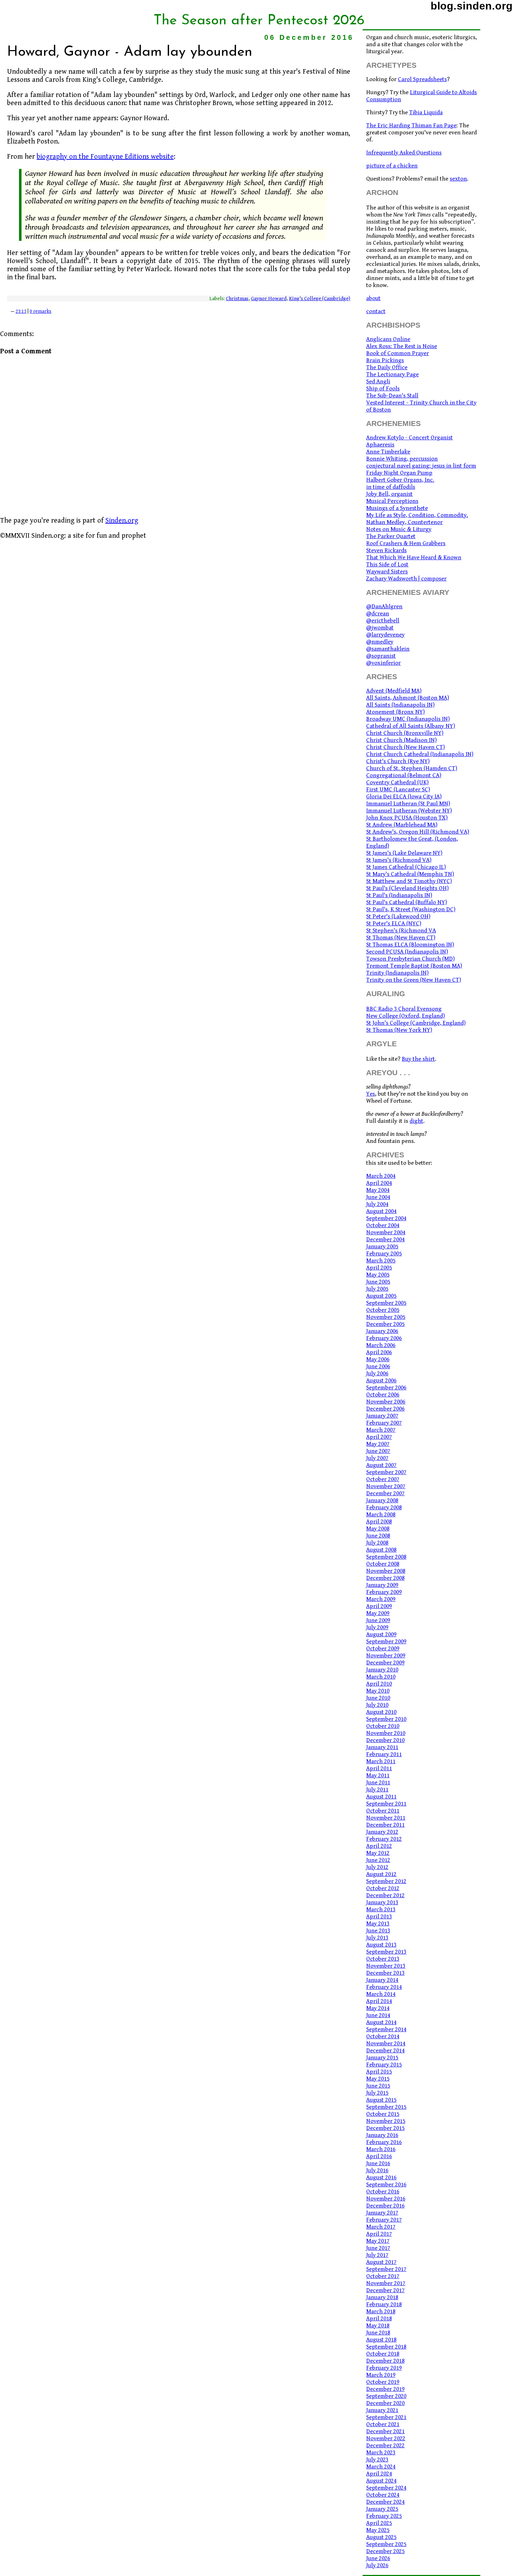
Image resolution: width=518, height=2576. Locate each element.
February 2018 (384, 2304)
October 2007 (383, 1479)
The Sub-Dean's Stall (392, 396)
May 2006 (378, 1359)
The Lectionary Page (392, 374)
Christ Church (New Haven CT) (405, 747)
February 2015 (384, 2065)
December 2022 (385, 2446)
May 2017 (378, 2241)
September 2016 (386, 2185)
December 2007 (385, 1493)
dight (416, 1121)
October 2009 (383, 1649)
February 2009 (384, 1592)
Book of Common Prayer (397, 353)
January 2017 (382, 2213)
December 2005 (385, 1324)
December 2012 (385, 1895)
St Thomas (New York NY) (399, 1030)
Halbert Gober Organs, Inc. (400, 480)
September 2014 (386, 2029)
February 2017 (384, 2220)
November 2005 (386, 1317)
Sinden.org (122, 521)
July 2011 (377, 1790)
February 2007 (384, 1423)
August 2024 (381, 2481)
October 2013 (383, 1959)
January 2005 (382, 1247)
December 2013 (385, 1973)
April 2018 (379, 2319)
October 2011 (383, 1811)
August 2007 (381, 1465)
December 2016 (385, 2206)
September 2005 (386, 1303)
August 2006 (381, 1381)
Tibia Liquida (426, 112)
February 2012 (384, 1839)
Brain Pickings (385, 360)
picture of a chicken (392, 166)
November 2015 (386, 2121)
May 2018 (378, 2326)
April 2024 (379, 2474)
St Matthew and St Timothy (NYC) (409, 881)
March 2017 (381, 2227)
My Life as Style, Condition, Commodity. (417, 515)
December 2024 (385, 2502)
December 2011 (385, 1825)
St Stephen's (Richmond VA (401, 931)
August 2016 (381, 2178)
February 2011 (384, 1754)
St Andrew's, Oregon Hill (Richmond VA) (418, 832)
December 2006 (385, 1409)
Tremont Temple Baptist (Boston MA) (414, 966)
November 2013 (386, 1966)
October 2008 (383, 1564)
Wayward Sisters (387, 572)
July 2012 (377, 1867)
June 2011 (378, 1783)
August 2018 (381, 2340)
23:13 (21, 311)
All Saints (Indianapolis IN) (400, 705)
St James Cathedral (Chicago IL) (406, 867)
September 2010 (386, 1719)
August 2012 (381, 1874)
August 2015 (381, 2100)
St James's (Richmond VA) (399, 860)
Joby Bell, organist (389, 494)
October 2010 (383, 1726)
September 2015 (386, 2107)
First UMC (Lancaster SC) (398, 790)
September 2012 (386, 1881)
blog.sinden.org (472, 6)
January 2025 (382, 2509)
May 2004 (378, 1190)
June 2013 (378, 1931)
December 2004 (385, 1240)
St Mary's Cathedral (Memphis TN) (410, 874)
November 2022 (386, 2438)
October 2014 (383, 2036)
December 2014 (385, 2051)
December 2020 (385, 2403)
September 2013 (386, 1952)
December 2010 (385, 1740)
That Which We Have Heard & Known (414, 558)
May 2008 (378, 1529)
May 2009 (378, 1613)
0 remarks (41, 311)
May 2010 (378, 1691)
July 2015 (377, 2093)
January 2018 (382, 2297)
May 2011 (378, 1776)
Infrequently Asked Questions (404, 153)
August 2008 (381, 1550)
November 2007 (386, 1486)
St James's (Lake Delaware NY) (404, 853)
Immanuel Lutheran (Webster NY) (409, 811)
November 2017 (386, 2283)
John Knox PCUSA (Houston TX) (407, 818)
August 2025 (381, 2537)
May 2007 (378, 1444)
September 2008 (386, 1557)
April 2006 (379, 1352)
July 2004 (377, 1204)
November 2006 (386, 1402)
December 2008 (385, 1578)
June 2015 (378, 2086)
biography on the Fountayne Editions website (105, 157)
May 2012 (378, 1853)
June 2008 (378, 1536)
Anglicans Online (388, 339)
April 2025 (379, 2523)
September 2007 (386, 1472)
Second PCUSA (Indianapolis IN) (407, 952)
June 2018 (378, 2333)
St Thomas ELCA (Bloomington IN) (410, 945)
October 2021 (383, 2424)
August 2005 (381, 1296)
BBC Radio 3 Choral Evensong (404, 1009)
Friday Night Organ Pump (399, 473)
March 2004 (381, 1176)
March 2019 (381, 2375)
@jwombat (380, 628)
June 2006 (378, 1366)
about (373, 298)
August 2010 (381, 1712)
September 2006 (386, 1388)
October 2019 (383, 2382)
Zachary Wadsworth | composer (406, 579)
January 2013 (382, 1902)
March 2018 (381, 2312)
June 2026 (378, 2558)
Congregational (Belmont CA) (404, 775)
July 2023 (377, 2460)
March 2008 (381, 1515)
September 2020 (386, 2396)
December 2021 (385, 2431)
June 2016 (378, 2163)
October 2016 (383, 2192)
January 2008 (382, 1500)
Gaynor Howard (269, 299)
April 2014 (379, 2001)
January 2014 (382, 1980)
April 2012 (379, 1846)
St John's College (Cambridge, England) (416, 1023)
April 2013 (379, 1917)
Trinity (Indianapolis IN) (397, 973)
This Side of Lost (387, 565)
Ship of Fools (383, 389)
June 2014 (378, 2015)
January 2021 (382, 2410)
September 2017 (386, 2269)
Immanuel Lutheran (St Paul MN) (408, 804)
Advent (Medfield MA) (394, 691)
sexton (458, 179)
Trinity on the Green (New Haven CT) (414, 980)
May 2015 (378, 2079)
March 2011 (381, 1761)
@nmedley (380, 642)
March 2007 (381, 1430)
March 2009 (381, 1599)
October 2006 (383, 1395)
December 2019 (385, 2389)
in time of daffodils (391, 487)
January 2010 (382, 1670)
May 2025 (378, 2530)
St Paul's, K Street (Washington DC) (411, 909)
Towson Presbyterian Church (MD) (410, 959)
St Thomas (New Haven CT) (401, 938)
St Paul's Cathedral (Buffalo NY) (406, 902)
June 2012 (378, 1860)
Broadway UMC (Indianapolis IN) (408, 719)
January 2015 (382, 2058)
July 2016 (377, 2170)
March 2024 (381, 2467)
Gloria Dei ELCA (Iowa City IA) (404, 797)
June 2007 (378, 1451)
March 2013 (381, 1910)
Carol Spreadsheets (422, 79)
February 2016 (384, 2142)
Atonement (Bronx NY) (395, 712)
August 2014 (381, 2022)
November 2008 (386, 1571)
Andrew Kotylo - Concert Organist (409, 438)
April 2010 (379, 1684)
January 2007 (382, 1416)
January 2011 (382, 1747)
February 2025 (384, 2516)
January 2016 (382, 2135)
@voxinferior (383, 663)
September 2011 (386, 1804)
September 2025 (386, 2544)
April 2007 (379, 1437)
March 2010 (381, 1677)
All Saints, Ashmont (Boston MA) (408, 698)
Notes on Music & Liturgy (399, 529)
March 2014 (381, 1994)
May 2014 (378, 2008)
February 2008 (384, 1508)
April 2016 (379, 2156)
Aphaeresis (380, 445)
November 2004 (386, 1232)
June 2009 (378, 1620)
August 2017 (381, 2262)
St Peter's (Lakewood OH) (398, 916)
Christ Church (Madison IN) (401, 740)
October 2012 (383, 1888)
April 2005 (379, 1268)
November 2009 (386, 1656)
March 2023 (381, 2453)
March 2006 (381, 1345)
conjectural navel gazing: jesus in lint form (421, 466)
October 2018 (383, 2354)
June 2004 (378, 1197)
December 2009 (385, 1663)
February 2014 (384, 1987)
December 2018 (385, 2361)
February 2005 (384, 1254)
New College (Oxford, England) (405, 1016)
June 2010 (378, 1698)
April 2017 (379, 2234)
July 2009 (377, 1627)
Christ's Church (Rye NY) (398, 761)
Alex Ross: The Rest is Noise (402, 346)
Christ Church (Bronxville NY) (405, 733)
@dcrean (378, 614)
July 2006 (377, 1374)
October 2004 (383, 1225)
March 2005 (381, 1261)
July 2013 (377, 1938)
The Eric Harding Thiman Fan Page (411, 126)
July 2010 (377, 1705)
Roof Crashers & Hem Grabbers (406, 543)
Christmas (237, 299)
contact (376, 311)
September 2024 (386, 2488)
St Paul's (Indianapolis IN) (399, 895)
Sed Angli (378, 382)
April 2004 (379, 1183)
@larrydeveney (385, 635)
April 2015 (379, 2072)
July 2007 (377, 1458)
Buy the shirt (418, 1059)
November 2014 (386, 2044)
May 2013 (378, 1924)
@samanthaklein (388, 649)
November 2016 (386, 2199)
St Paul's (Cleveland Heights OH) (407, 888)
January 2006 (382, 1331)
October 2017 (383, 2276)
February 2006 (384, 1338)
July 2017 (377, 2255)
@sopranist (381, 656)
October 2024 (383, 2495)
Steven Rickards (386, 550)
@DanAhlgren (384, 607)
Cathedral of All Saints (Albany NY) (411, 726)
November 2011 (386, 1818)
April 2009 (379, 1606)
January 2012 (382, 1832)
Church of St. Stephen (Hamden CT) (412, 768)
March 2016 (381, 2149)
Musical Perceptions (392, 501)
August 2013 (381, 1945)
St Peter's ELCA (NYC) (394, 924)
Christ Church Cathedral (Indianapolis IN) (420, 754)
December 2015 (385, 2128)
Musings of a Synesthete (397, 508)
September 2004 (386, 1218)
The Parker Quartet (391, 536)
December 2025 (385, 2551)
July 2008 (377, 1543)
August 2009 (381, 1634)
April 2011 (379, 1768)
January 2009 (382, 1585)
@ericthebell (383, 621)
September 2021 (386, 2417)
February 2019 (384, 2368)
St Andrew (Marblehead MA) (402, 825)
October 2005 (383, 1310)
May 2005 (378, 1275)
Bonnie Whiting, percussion (402, 459)
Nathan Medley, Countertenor (404, 522)
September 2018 (386, 2347)
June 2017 (378, 2248)
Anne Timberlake (388, 452)
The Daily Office (387, 367)
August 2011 (381, 1797)
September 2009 (386, 1642)
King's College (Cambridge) (320, 299)
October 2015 (383, 2114)
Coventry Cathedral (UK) (397, 782)
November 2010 (386, 1733)
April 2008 (379, 1522)
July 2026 (377, 2565)
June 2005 (378, 1282)
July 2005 (377, 1289)
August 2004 (381, 1211)
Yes (371, 1094)
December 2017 (385, 2290)
